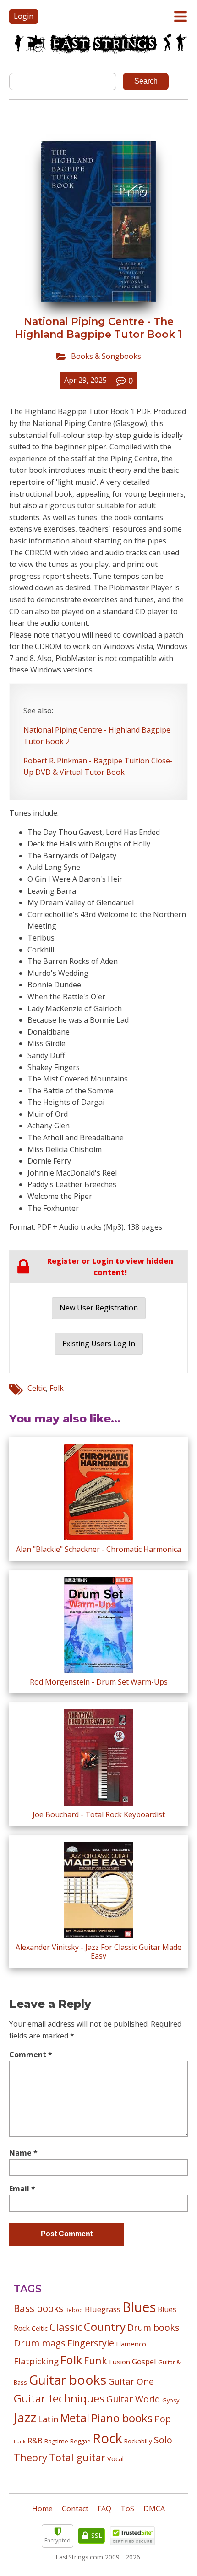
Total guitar (77, 2457)
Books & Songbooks (106, 356)
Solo (163, 2440)
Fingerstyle (91, 2343)
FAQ (104, 2509)
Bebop (74, 2310)
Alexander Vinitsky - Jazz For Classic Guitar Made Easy (98, 1952)
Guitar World (133, 2399)
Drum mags (40, 2343)
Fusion (120, 2362)
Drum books (153, 2327)
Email (22, 2189)
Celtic (37, 1388)
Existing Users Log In (99, 1344)
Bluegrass (103, 2309)
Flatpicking (36, 2361)
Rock (107, 2438)
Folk (57, 1388)
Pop (163, 2419)
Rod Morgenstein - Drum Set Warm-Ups (99, 1682)
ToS (127, 2509)
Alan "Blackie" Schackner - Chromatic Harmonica (98, 1549)
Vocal (115, 2458)
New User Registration (99, 1308)
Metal (75, 2418)
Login (24, 16)
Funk (96, 2360)
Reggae (80, 2441)
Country (105, 2327)
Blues (139, 2307)
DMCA (154, 2509)
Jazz (25, 2417)
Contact (75, 2509)
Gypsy (171, 2400)
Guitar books (68, 2380)
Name (23, 2153)
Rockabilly (138, 2441)
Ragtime (56, 2441)
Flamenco (131, 2344)
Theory (30, 2457)
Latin (48, 2419)
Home (42, 2509)
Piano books (122, 2418)
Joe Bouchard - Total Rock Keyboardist (99, 1814)
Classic (66, 2327)
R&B (35, 2441)
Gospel (144, 2361)
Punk (20, 2442)
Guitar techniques (59, 2398)
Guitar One (131, 2381)
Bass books (38, 2308)
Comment (31, 2055)
